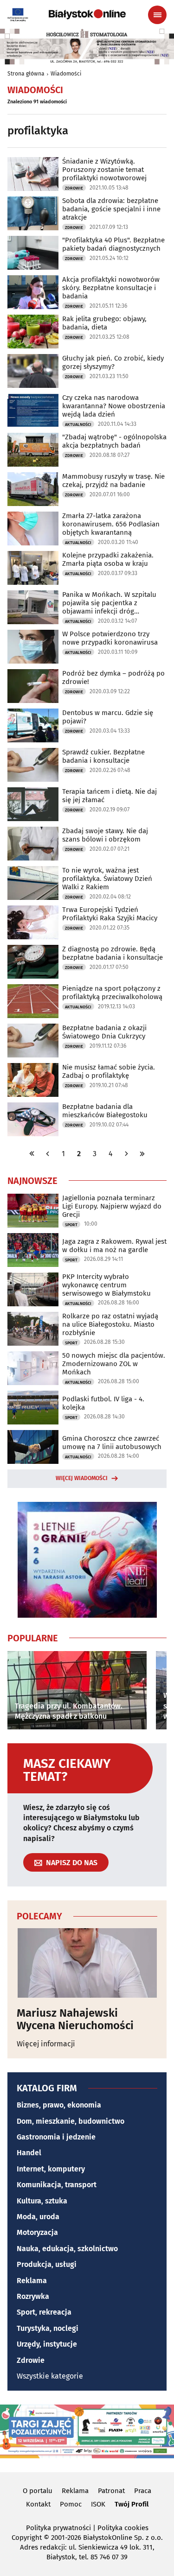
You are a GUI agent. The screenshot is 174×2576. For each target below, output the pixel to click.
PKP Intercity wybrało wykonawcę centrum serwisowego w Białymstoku (106, 1285)
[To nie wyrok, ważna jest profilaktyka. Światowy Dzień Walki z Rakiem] (33, 883)
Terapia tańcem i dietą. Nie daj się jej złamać (110, 796)
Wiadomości (66, 74)
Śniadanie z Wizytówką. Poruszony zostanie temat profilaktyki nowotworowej (104, 170)
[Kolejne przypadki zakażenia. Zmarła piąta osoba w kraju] (33, 568)
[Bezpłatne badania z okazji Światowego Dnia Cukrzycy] (33, 1041)
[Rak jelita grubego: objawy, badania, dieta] (33, 332)
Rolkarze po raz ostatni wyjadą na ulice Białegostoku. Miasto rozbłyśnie (110, 1324)
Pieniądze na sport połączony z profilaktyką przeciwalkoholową (112, 993)
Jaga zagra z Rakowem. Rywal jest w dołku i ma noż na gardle (114, 1246)
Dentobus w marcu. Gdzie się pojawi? (108, 717)
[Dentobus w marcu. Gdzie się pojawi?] (33, 725)
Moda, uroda (38, 2217)
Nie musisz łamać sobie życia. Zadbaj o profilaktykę (109, 1071)
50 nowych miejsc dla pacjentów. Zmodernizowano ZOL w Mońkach (114, 1364)
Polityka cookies (123, 2528)
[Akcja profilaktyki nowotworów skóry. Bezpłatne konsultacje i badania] (33, 292)
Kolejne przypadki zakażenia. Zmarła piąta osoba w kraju (108, 559)
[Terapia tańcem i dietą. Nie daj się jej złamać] (33, 804)
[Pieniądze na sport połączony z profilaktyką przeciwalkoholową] (33, 1001)
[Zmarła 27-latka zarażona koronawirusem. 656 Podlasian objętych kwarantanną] (33, 528)
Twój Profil (132, 2504)
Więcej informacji (46, 2044)
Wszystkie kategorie (50, 2376)
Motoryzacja (37, 2232)
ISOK (98, 2504)
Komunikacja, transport (57, 2185)
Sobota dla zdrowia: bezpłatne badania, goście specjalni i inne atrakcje (111, 209)
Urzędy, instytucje (47, 2344)
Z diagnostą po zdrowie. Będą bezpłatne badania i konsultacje (113, 953)
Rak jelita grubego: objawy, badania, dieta (104, 323)
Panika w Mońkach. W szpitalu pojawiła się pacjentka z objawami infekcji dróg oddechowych (109, 603)
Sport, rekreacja (44, 2312)
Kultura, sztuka (42, 2201)
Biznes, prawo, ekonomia (59, 2105)
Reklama (32, 2281)
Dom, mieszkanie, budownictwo (71, 2121)
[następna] (127, 1154)
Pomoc (71, 2504)
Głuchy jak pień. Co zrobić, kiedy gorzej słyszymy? (113, 362)
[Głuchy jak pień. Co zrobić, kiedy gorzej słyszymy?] (33, 371)
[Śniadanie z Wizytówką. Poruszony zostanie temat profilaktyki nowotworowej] (33, 174)
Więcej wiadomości (82, 1478)
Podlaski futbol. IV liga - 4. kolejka (103, 1403)
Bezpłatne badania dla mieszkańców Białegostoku (105, 1111)
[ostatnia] (142, 1154)
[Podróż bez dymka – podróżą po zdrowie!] (33, 686)
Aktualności (78, 424)
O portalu (38, 2491)
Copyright (27, 2538)
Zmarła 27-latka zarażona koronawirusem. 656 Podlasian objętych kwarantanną (111, 524)
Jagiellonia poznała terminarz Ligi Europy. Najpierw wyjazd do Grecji (112, 1206)
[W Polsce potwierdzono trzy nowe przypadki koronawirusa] (33, 647)
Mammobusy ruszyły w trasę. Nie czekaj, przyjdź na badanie (113, 481)
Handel (29, 2153)
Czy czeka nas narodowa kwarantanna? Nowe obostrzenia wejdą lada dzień (114, 406)
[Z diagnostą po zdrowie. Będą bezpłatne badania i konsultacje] (33, 962)
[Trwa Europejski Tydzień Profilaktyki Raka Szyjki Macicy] (33, 922)
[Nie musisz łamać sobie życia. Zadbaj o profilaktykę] (33, 1080)
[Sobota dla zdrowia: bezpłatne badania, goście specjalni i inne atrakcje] (33, 213)
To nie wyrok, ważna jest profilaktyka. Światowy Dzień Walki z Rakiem (107, 879)
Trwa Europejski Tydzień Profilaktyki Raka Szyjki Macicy (110, 914)
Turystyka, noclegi (48, 2328)
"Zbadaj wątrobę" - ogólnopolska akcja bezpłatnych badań (114, 441)
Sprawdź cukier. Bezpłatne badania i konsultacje (103, 756)
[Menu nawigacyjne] (157, 15)
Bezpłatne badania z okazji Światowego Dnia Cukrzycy (104, 1032)
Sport (71, 1225)
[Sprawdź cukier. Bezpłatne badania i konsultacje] (33, 765)
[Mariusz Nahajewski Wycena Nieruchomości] (87, 1963)
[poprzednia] (48, 1154)
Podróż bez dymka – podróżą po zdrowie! (113, 677)
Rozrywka (33, 2296)
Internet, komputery (51, 2169)
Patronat (111, 2491)
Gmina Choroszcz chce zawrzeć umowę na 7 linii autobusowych (112, 1443)
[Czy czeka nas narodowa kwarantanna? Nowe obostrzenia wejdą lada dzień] (33, 410)
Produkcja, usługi (47, 2264)
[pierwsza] (32, 1154)
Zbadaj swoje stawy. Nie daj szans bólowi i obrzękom (105, 835)
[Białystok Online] (87, 14)
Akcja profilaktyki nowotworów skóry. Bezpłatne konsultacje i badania (111, 288)
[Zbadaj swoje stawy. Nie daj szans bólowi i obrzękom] (33, 844)
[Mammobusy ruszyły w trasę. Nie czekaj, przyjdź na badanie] (33, 489)
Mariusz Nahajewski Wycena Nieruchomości (75, 2019)
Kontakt (38, 2504)
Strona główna (26, 74)
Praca (143, 2491)
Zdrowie (74, 188)
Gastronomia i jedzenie (56, 2137)
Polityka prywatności (58, 2528)
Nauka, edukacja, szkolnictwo (67, 2249)
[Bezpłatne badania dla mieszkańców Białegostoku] (33, 1119)
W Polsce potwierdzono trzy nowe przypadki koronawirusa (110, 638)
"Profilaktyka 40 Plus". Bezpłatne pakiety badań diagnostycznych (113, 244)
